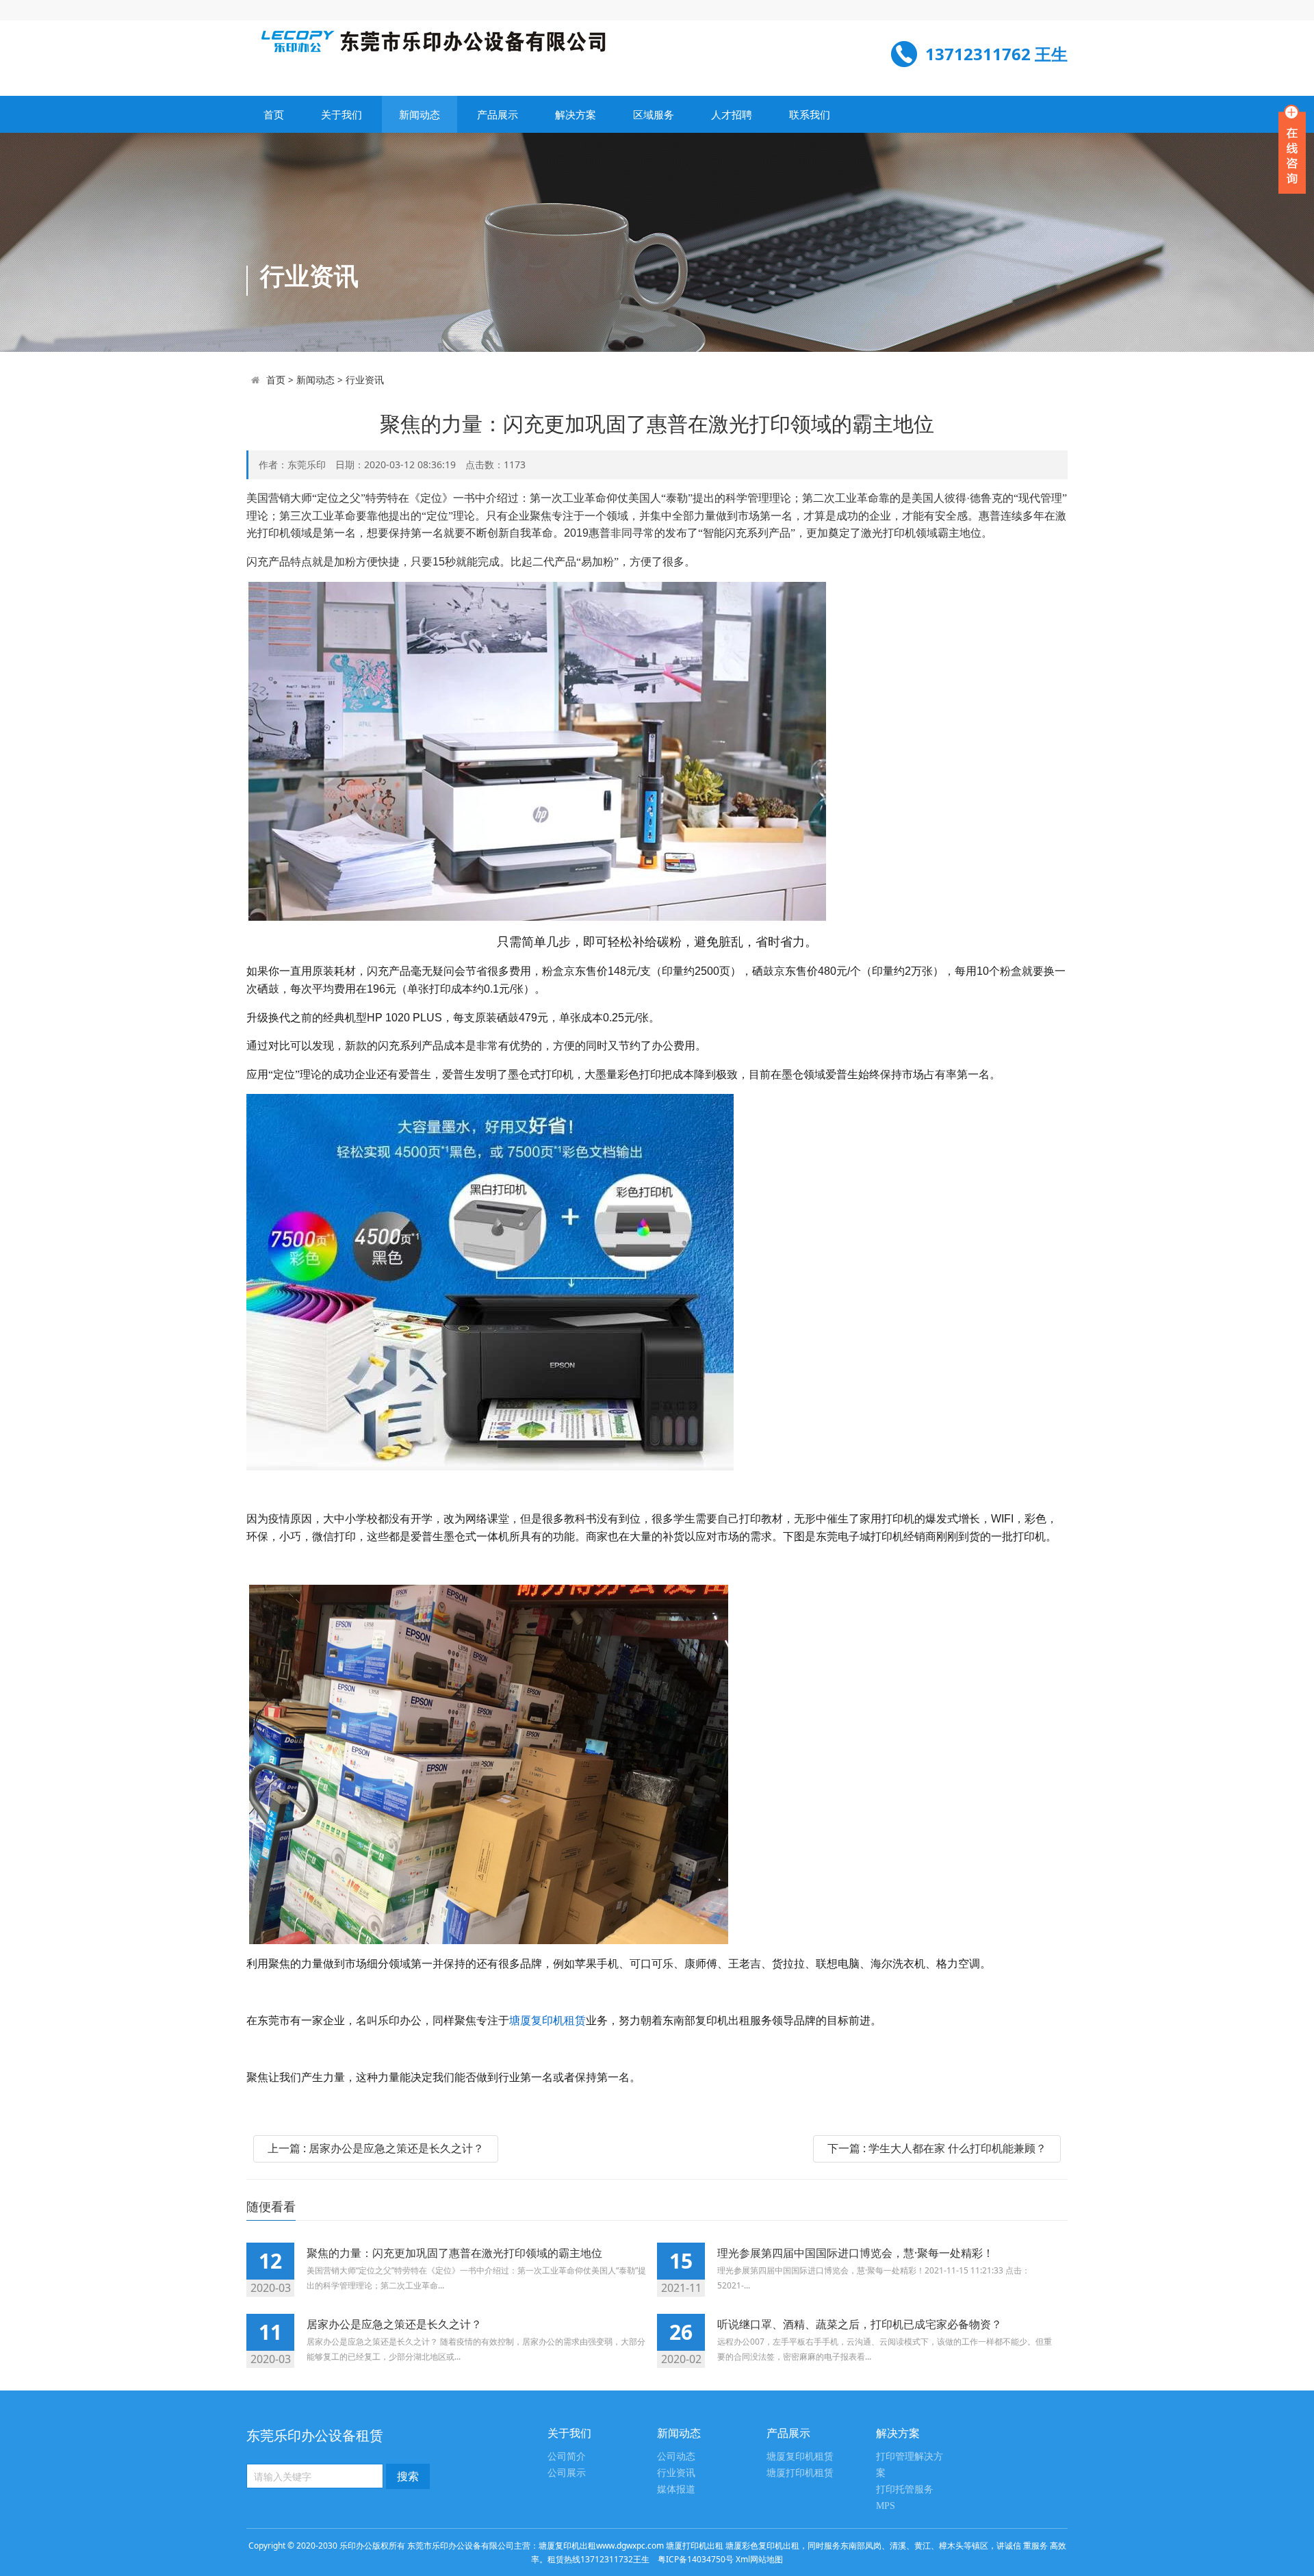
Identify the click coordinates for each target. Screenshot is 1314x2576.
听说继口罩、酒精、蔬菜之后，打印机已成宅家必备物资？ (860, 2324)
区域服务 (654, 114)
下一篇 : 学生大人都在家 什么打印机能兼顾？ (937, 2148)
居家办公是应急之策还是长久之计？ (394, 2324)
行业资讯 (365, 380)
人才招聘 (732, 114)
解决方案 (576, 114)
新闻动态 (420, 114)
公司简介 (567, 2457)
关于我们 (342, 114)
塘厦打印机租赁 (800, 2473)
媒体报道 (676, 2489)
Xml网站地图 (759, 2559)
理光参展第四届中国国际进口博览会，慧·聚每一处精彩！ (855, 2253)
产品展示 (498, 114)
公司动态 (676, 2457)
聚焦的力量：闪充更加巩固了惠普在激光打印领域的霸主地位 (454, 2253)
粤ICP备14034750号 (696, 2559)
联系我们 (810, 114)
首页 (274, 114)
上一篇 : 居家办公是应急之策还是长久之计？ (376, 2148)
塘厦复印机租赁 (547, 2020)
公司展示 (567, 2473)
